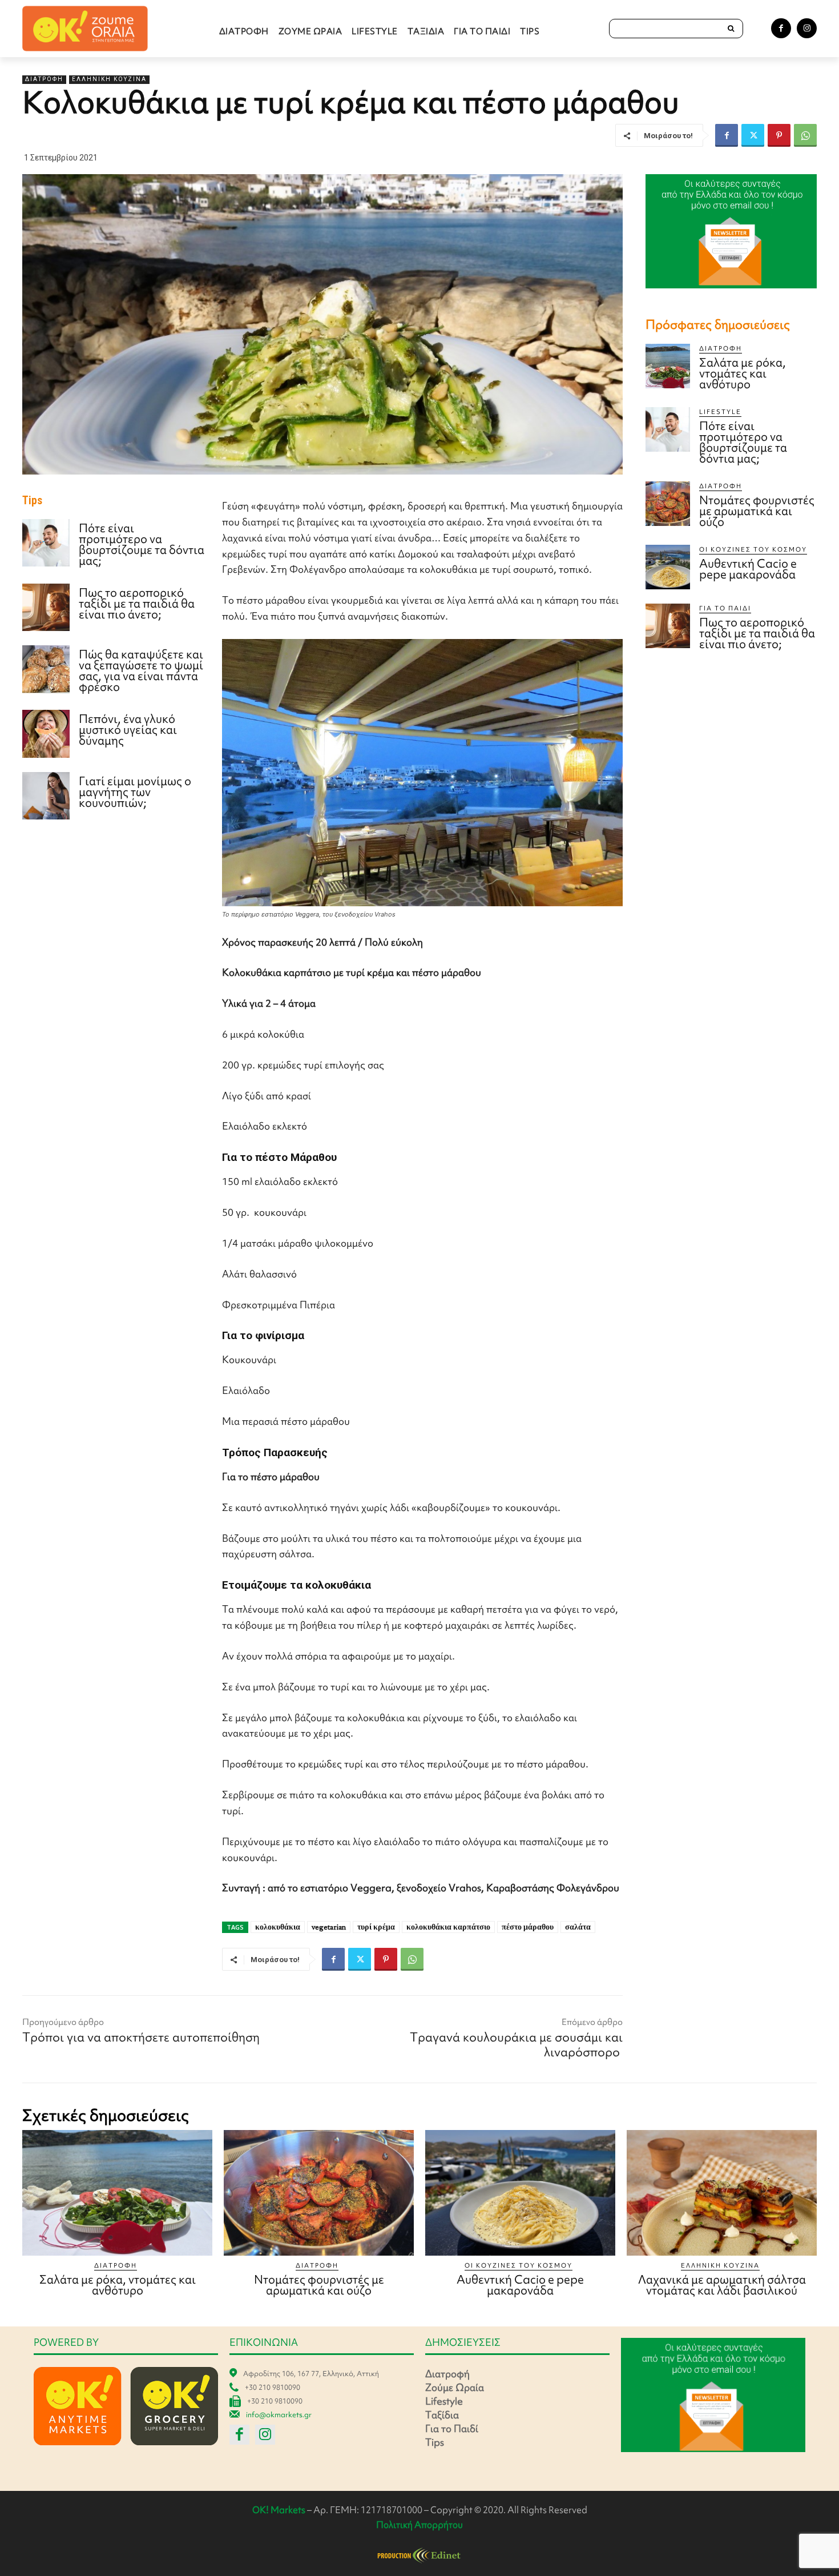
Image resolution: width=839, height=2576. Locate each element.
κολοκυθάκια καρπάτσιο (448, 1927)
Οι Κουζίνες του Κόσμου (753, 549)
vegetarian (329, 1927)
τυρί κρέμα (376, 1927)
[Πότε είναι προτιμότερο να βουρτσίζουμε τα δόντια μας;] (46, 543)
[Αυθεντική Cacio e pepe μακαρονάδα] (668, 567)
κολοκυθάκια (278, 1927)
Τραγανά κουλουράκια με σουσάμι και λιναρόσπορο (516, 2045)
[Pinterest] (779, 135)
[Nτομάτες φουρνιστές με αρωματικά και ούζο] (668, 504)
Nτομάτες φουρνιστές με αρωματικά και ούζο (757, 511)
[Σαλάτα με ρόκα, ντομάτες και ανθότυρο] (668, 366)
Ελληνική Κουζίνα (109, 79)
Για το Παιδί (725, 608)
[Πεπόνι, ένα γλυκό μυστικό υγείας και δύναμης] (46, 734)
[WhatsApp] (805, 135)
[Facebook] (781, 28)
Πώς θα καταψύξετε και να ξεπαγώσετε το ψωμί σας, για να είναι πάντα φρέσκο (141, 670)
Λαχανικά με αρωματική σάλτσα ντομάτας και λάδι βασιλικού (722, 2285)
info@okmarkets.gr (279, 2415)
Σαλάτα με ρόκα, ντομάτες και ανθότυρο (743, 373)
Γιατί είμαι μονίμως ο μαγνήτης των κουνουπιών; (135, 792)
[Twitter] (753, 135)
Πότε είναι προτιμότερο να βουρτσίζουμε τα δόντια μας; (142, 544)
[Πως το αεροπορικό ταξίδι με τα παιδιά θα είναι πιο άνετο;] (46, 607)
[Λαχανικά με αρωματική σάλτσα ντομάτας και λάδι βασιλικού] (722, 2193)
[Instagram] (807, 28)
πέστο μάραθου (528, 1927)
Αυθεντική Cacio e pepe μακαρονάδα (748, 569)
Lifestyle (720, 412)
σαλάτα (578, 1927)
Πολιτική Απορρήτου (419, 2525)
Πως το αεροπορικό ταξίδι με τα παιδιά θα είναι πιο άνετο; (137, 603)
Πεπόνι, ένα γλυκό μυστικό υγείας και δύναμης (128, 730)
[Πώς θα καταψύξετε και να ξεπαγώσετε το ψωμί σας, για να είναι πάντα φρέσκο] (46, 669)
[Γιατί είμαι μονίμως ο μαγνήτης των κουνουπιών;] (46, 796)
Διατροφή (44, 79)
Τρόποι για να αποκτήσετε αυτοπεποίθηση (141, 2037)
